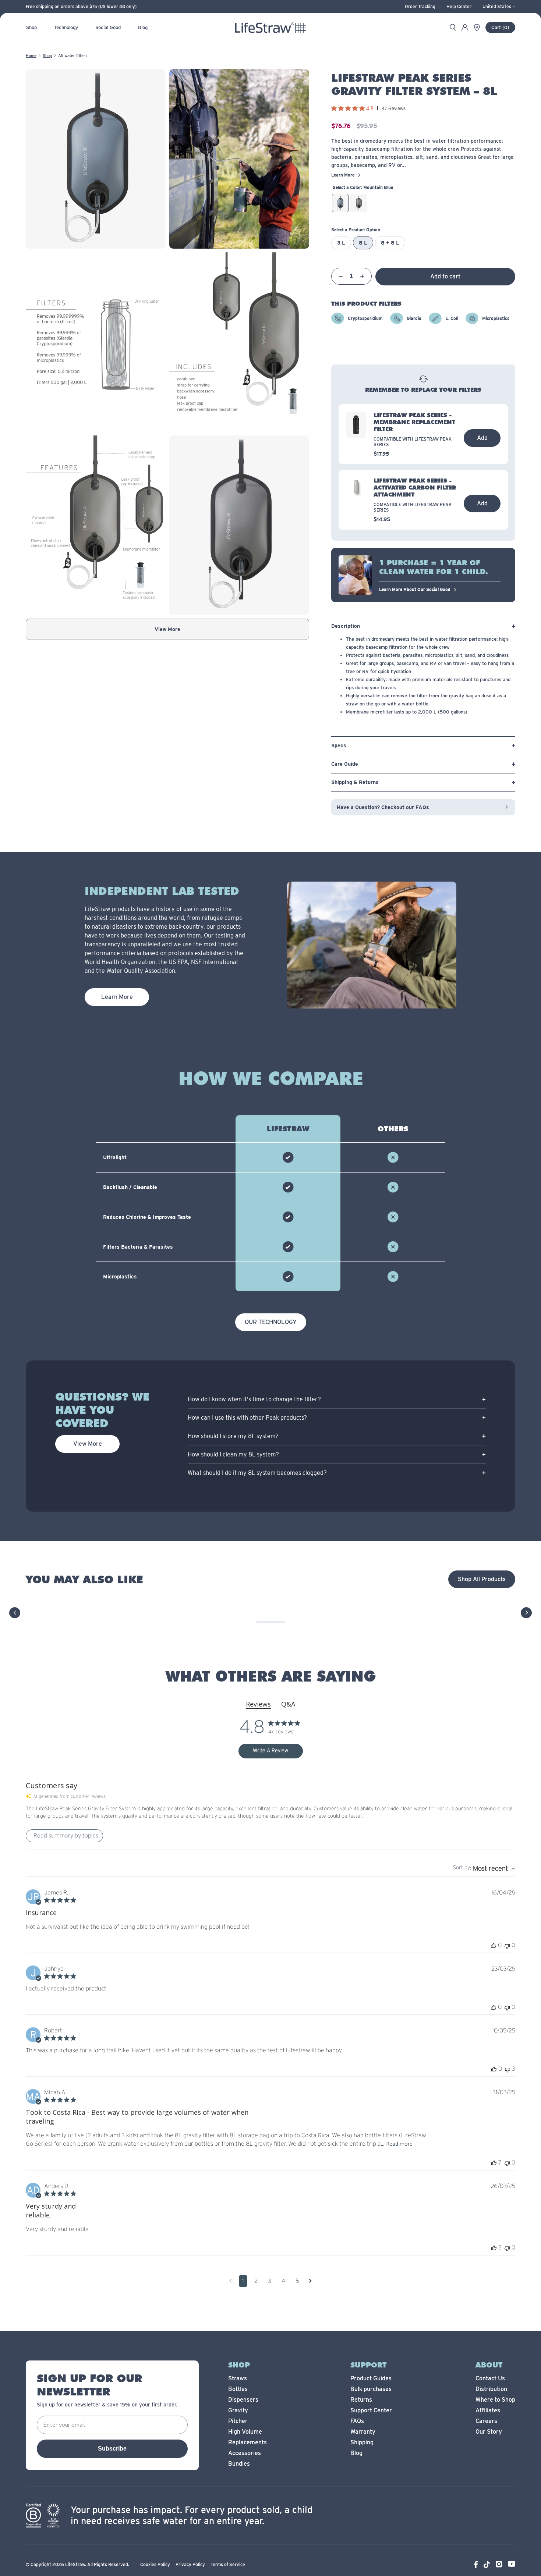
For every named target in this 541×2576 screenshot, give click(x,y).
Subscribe (112, 2449)
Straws (238, 2378)
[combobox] (484, 1869)
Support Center (371, 2410)
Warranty (363, 2432)
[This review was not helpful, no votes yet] (507, 1945)
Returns (361, 2400)
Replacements (247, 2442)
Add (482, 438)
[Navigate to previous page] (231, 2281)
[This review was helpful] (494, 2163)
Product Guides (371, 2378)
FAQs (357, 2421)
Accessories (245, 2453)
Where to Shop (495, 2400)
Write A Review (270, 1751)
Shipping (362, 2442)
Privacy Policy (190, 2564)
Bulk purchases (371, 2389)
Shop (47, 56)
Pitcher (238, 2421)
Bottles (238, 2389)
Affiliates (488, 2410)
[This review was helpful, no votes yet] (494, 1945)
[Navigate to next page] (310, 2281)
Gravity (238, 2410)
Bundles (239, 2464)
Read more (399, 2144)
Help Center (459, 7)
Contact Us (490, 2378)
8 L (363, 243)
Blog (356, 2453)
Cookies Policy (155, 2564)
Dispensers (243, 2400)
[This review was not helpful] (508, 2069)
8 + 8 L (390, 243)
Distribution (491, 2389)
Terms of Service (228, 2564)
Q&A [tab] (288, 1704)
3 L (341, 243)
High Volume (245, 2432)
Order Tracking (420, 7)
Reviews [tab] (258, 1704)
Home (31, 56)
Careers (486, 2421)
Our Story (489, 2432)
